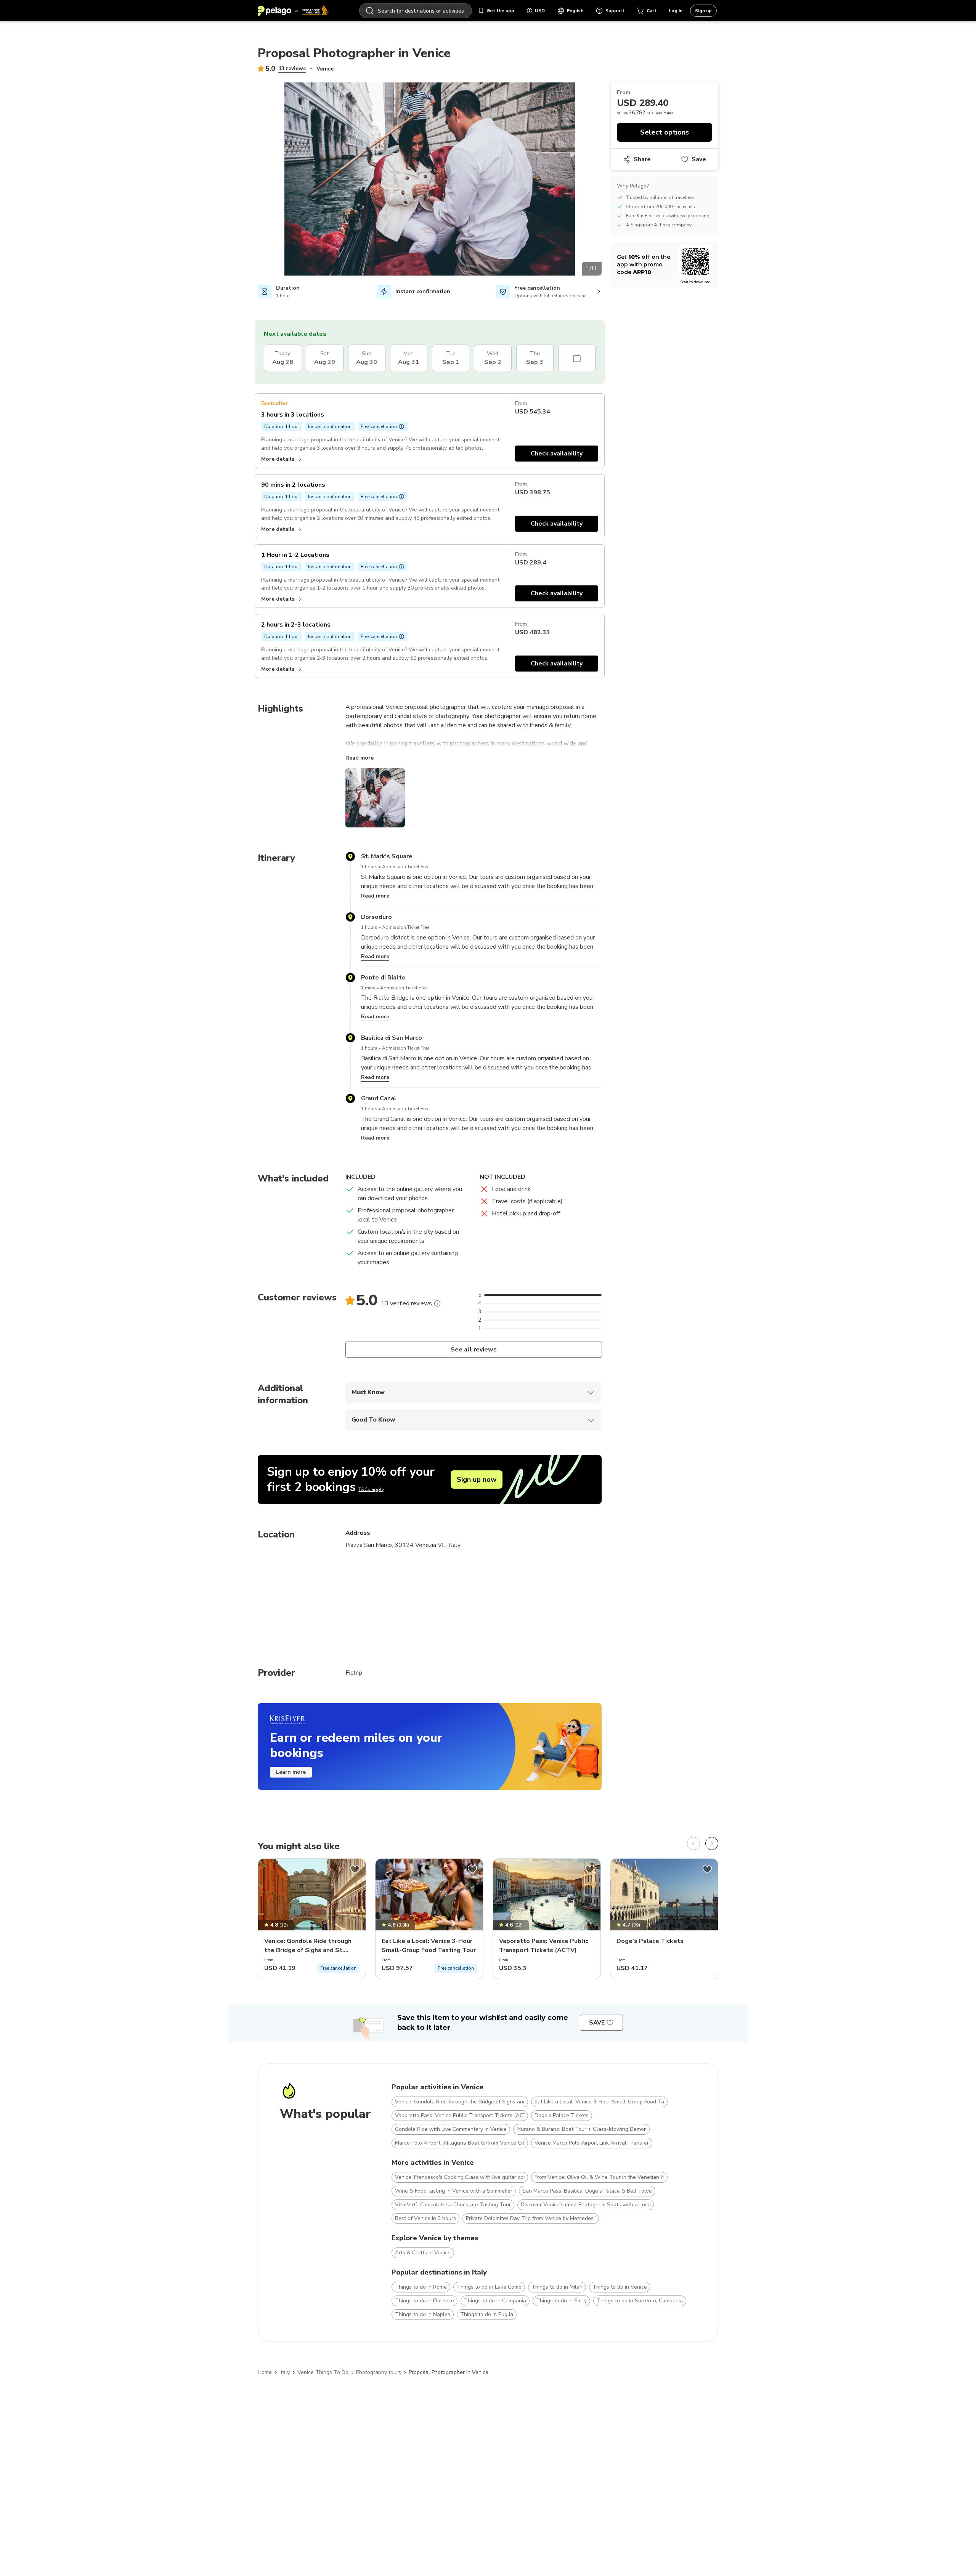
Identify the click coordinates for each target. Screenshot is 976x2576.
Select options (665, 132)
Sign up (703, 11)
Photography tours (379, 2372)
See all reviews (473, 1350)
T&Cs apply (371, 1489)
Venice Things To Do (323, 2372)
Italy (285, 2372)
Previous (252, 180)
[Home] (293, 11)
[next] (712, 1843)
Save (699, 159)
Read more (360, 758)
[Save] (355, 1869)
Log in (676, 11)
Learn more (291, 1772)
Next (607, 180)
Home (265, 2372)
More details (278, 459)
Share (642, 159)
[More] (437, 1303)
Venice (325, 69)
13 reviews (292, 68)
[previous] (693, 1843)
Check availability (557, 454)
